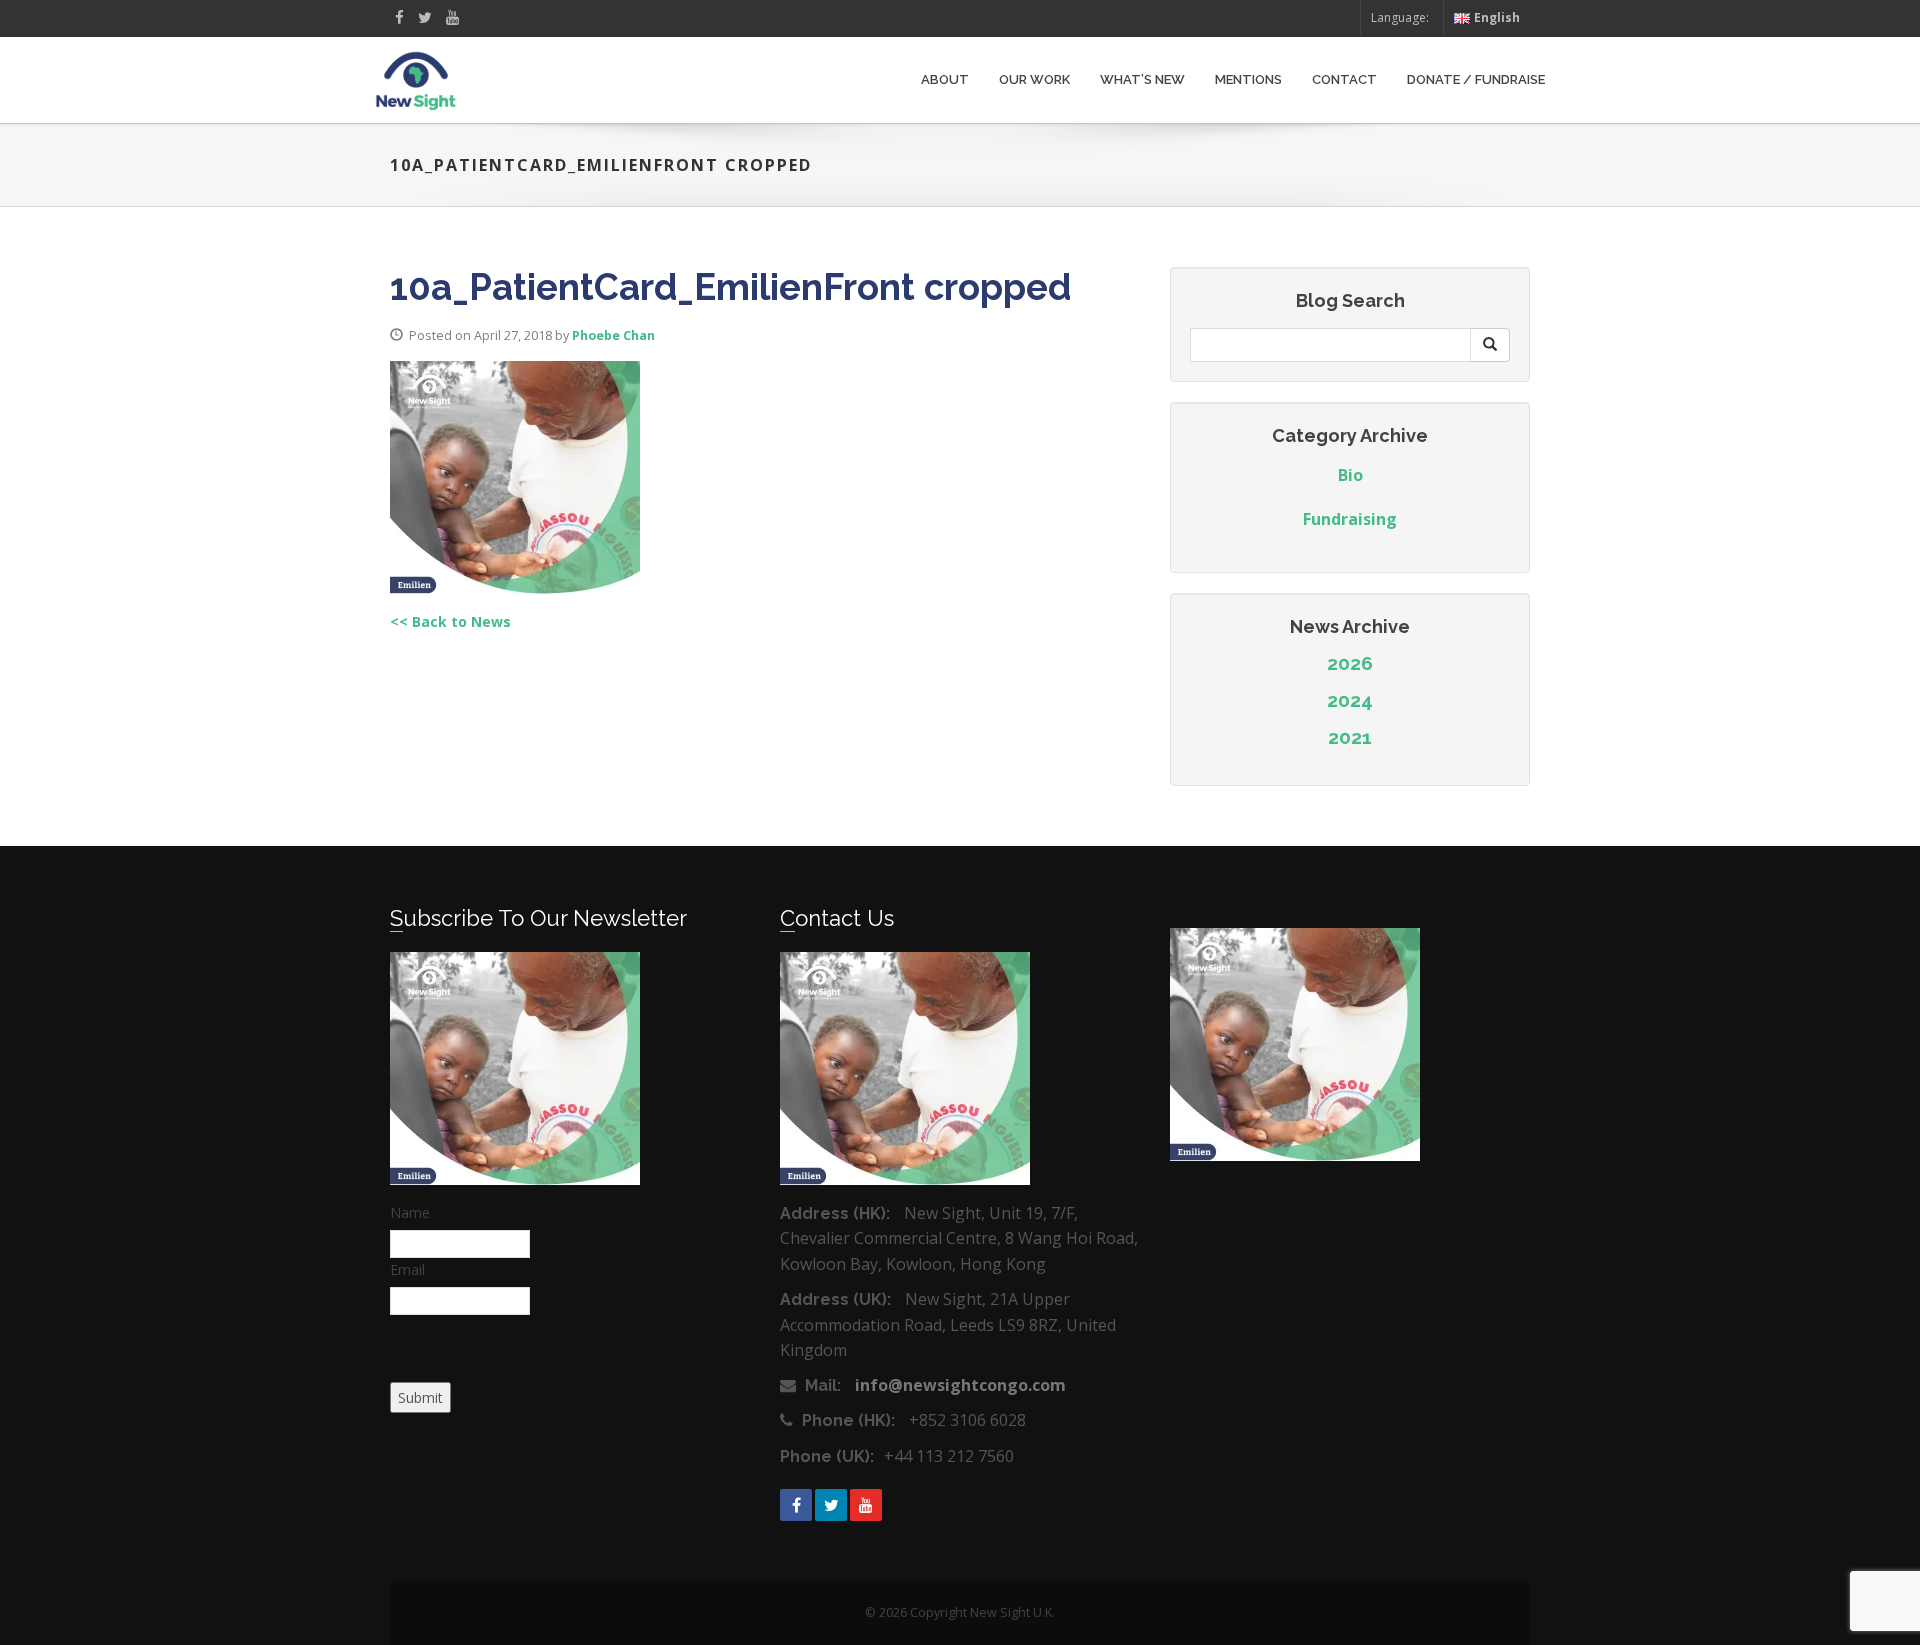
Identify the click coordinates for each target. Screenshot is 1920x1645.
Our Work (1034, 79)
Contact (1344, 79)
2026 (1350, 663)
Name (410, 1212)
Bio (1350, 475)
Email (407, 1269)
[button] (1490, 345)
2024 (1350, 700)
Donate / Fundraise (1476, 79)
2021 (1350, 737)
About (945, 79)
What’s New (1142, 79)
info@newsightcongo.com (960, 1385)
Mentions (1248, 79)
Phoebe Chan (613, 335)
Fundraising (1350, 519)
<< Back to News (450, 621)
